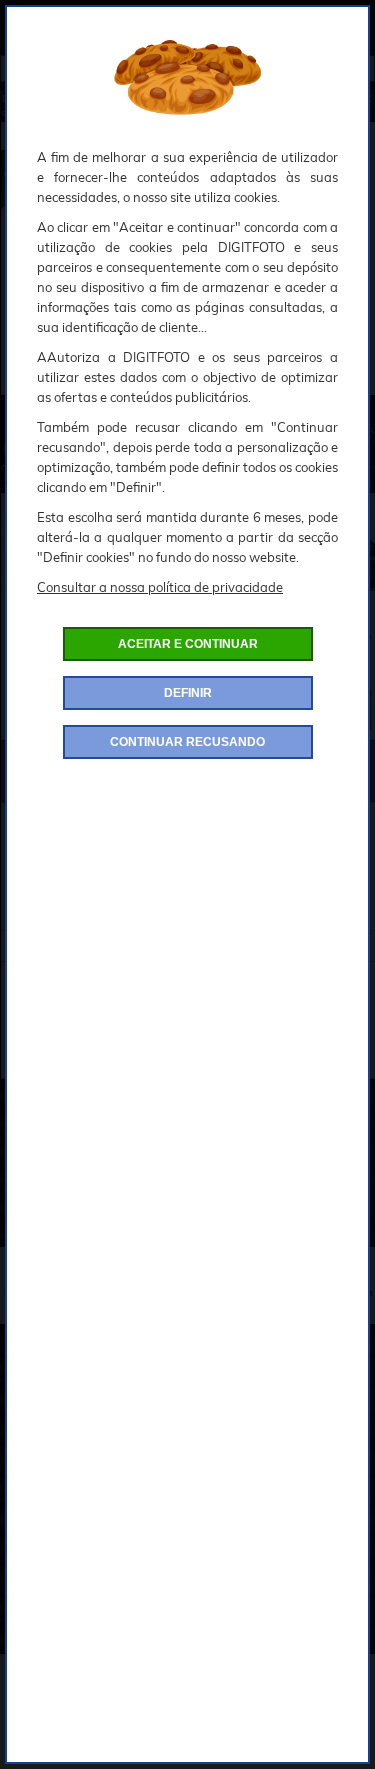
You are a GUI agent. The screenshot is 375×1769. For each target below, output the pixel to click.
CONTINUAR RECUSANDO (187, 742)
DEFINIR (188, 693)
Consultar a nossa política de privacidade (160, 587)
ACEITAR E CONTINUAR (188, 644)
